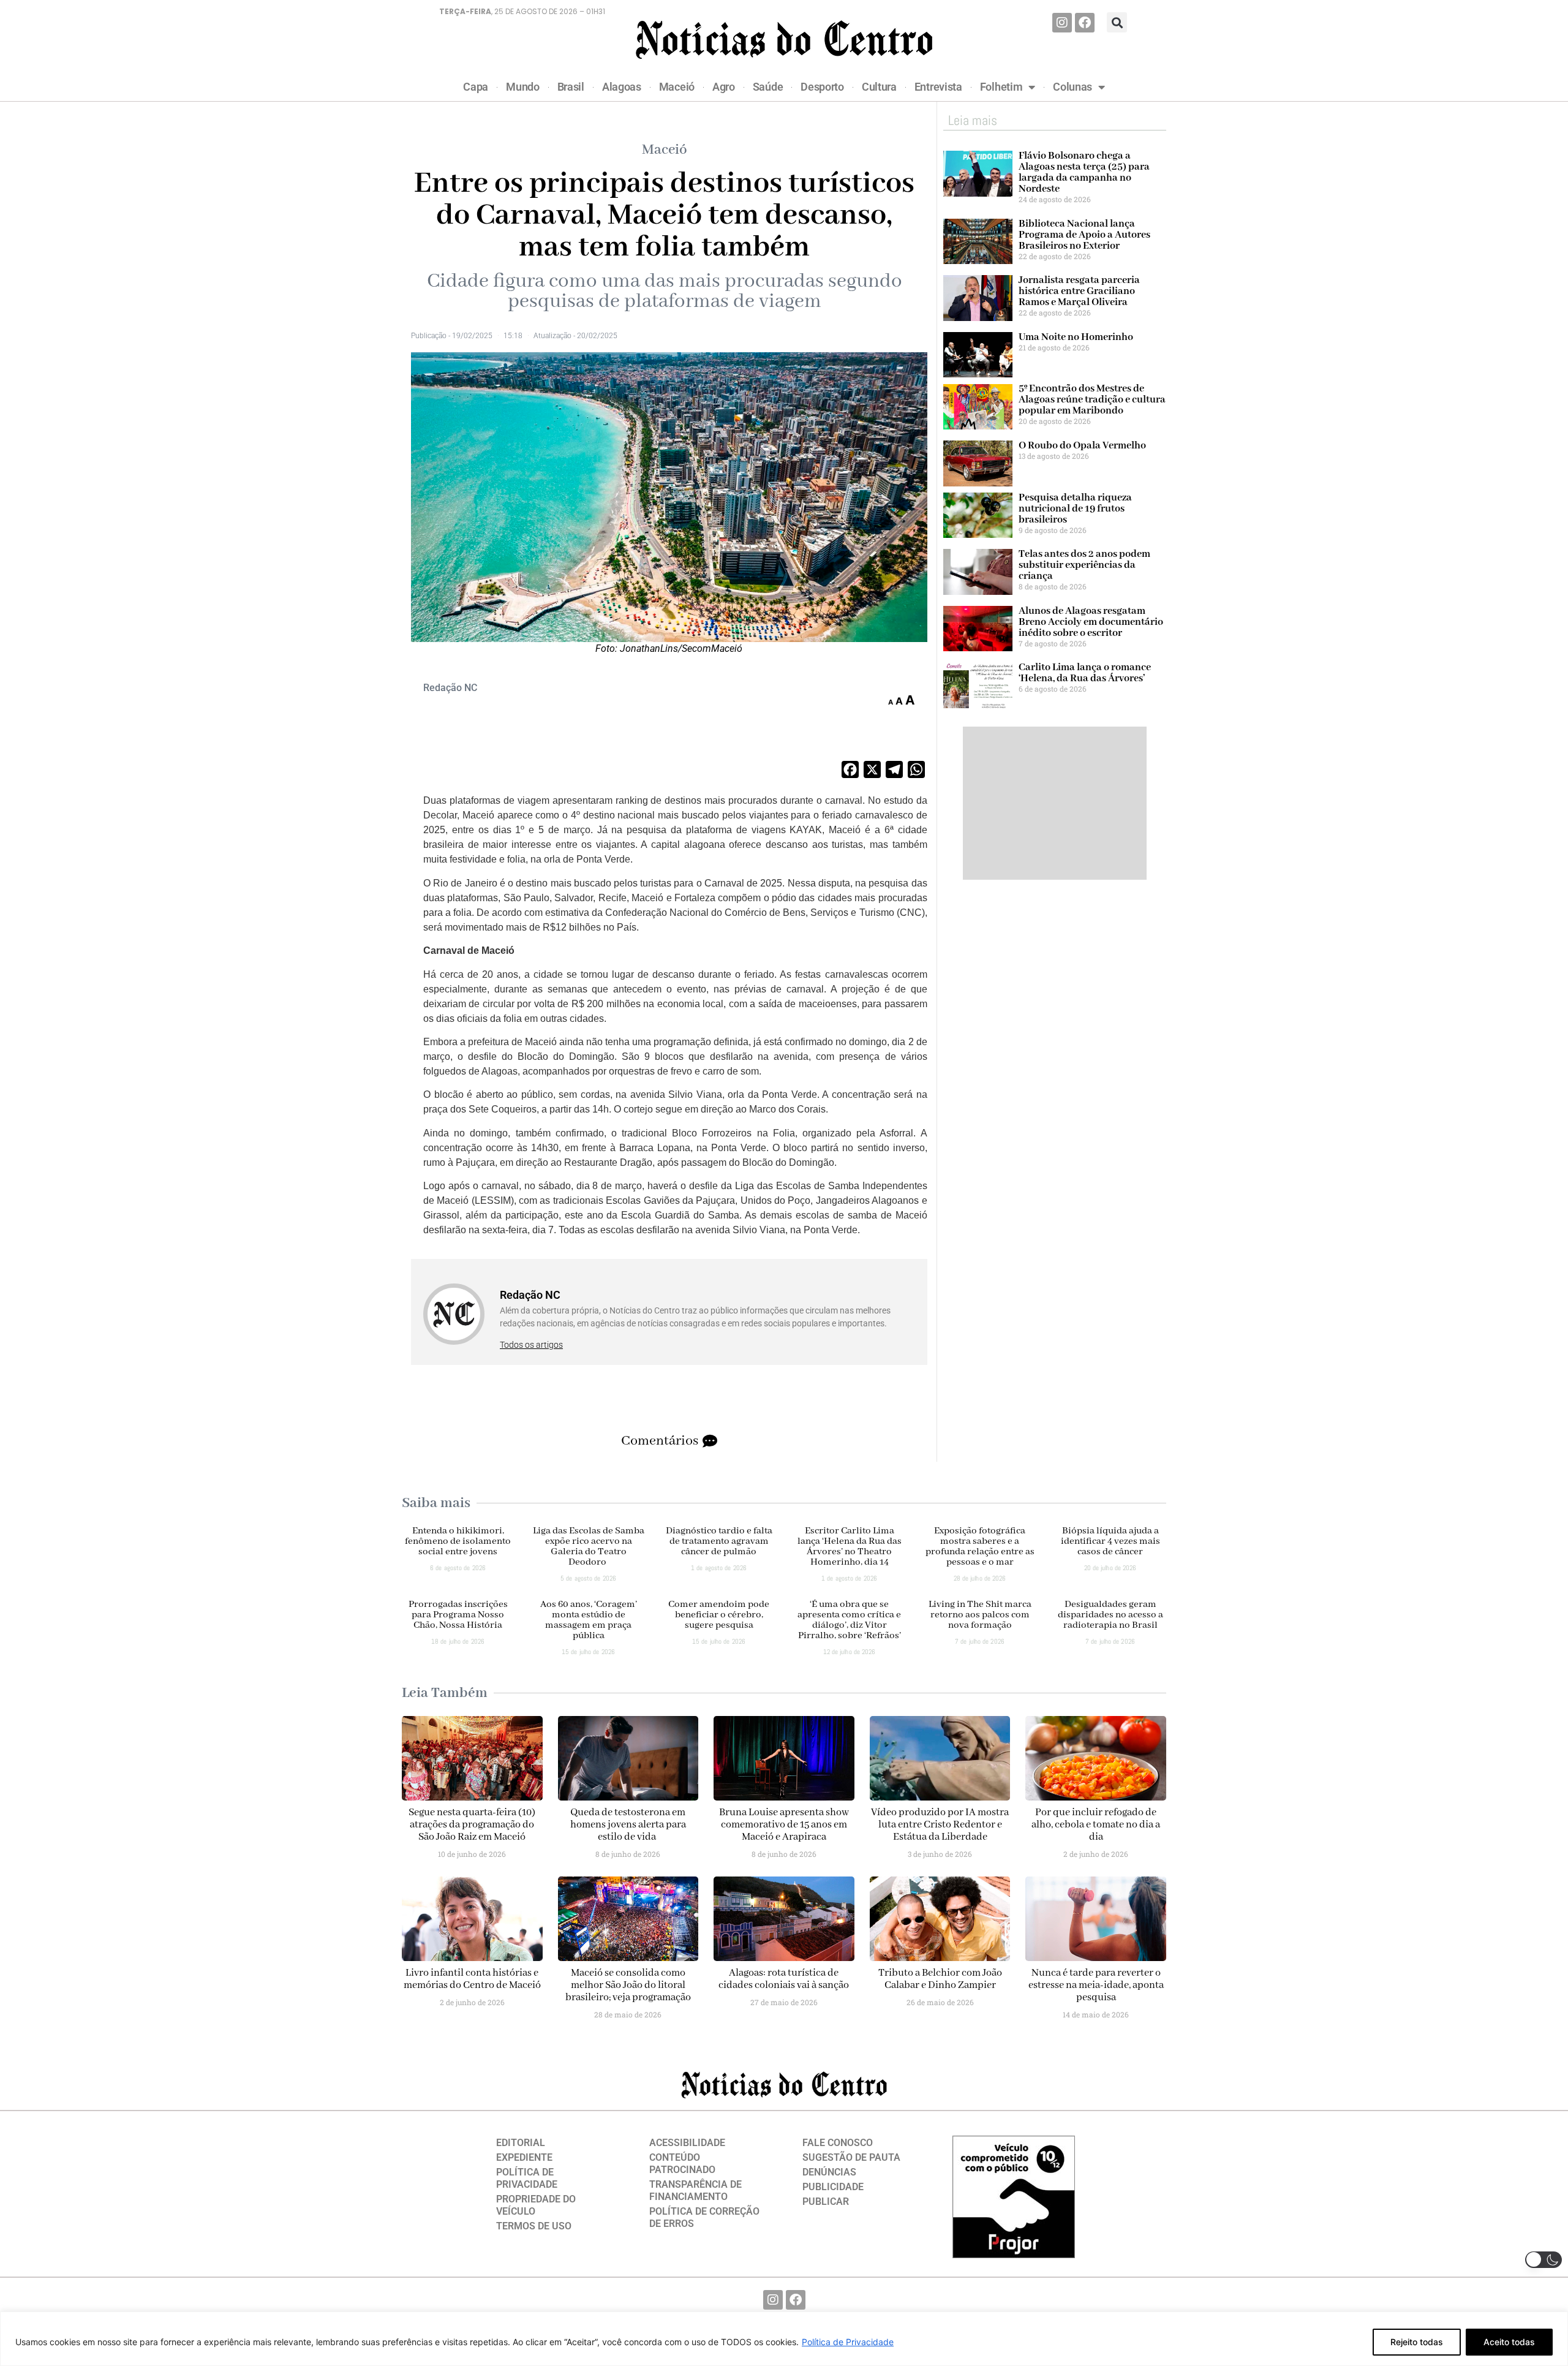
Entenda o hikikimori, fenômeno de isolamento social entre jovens (458, 1541)
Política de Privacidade (848, 2342)
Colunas (1072, 87)
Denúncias (829, 2172)
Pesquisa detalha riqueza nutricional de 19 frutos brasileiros (1075, 509)
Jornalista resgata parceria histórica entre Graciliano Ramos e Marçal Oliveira (1079, 291)
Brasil (571, 87)
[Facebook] (1085, 23)
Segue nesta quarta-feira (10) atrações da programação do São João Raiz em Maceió (472, 1825)
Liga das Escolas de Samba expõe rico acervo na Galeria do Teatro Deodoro (589, 1547)
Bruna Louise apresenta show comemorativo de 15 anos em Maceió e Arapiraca (784, 1825)
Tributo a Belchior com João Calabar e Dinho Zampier (940, 1979)
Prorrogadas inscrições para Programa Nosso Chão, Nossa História (458, 1615)
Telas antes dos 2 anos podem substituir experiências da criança (1084, 565)
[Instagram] (1062, 23)
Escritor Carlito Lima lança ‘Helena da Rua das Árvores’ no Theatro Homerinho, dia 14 (850, 1547)
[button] (1117, 22)
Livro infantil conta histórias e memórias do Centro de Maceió (472, 1979)
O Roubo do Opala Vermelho (1082, 446)
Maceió (677, 87)
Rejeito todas (1417, 2342)
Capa (476, 87)
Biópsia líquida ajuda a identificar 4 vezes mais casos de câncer (1110, 1541)
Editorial (521, 2143)
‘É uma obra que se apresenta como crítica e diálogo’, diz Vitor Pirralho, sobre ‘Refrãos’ (849, 1620)
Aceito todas (1509, 2342)
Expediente (524, 2157)
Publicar (826, 2202)
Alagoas (622, 87)
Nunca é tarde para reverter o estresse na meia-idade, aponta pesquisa (1096, 1985)
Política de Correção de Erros (704, 2217)
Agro (724, 87)
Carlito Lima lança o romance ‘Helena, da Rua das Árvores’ (1085, 673)
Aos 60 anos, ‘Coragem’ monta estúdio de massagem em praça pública (589, 1620)
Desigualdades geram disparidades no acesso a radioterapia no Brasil (1110, 1615)
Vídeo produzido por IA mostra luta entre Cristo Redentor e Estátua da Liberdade (940, 1825)
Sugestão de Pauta (851, 2157)
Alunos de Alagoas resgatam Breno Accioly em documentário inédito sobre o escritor (1091, 622)
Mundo (523, 87)
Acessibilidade (687, 2143)
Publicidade (833, 2187)
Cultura (879, 87)
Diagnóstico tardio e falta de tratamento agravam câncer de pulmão (719, 1541)
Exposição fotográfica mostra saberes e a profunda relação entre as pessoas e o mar (980, 1547)
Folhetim (1001, 87)
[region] (784, 2339)
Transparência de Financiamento (695, 2190)
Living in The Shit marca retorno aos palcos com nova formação (980, 1615)
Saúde (768, 87)
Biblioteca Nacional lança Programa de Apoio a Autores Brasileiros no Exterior (1084, 235)
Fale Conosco (838, 2143)
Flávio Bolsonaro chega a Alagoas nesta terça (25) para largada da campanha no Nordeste (1084, 172)
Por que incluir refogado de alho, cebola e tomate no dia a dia (1096, 1825)
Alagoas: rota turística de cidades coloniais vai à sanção (784, 1979)
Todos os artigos (531, 1345)
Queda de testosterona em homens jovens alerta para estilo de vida (628, 1825)
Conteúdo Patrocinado (682, 2164)
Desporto (822, 87)
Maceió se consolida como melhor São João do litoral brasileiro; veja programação (628, 1985)
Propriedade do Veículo (536, 2205)
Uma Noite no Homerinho (1076, 337)
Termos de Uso (534, 2226)
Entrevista (938, 87)
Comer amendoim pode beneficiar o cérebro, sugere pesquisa (719, 1615)
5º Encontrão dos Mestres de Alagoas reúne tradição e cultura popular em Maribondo (1092, 400)
